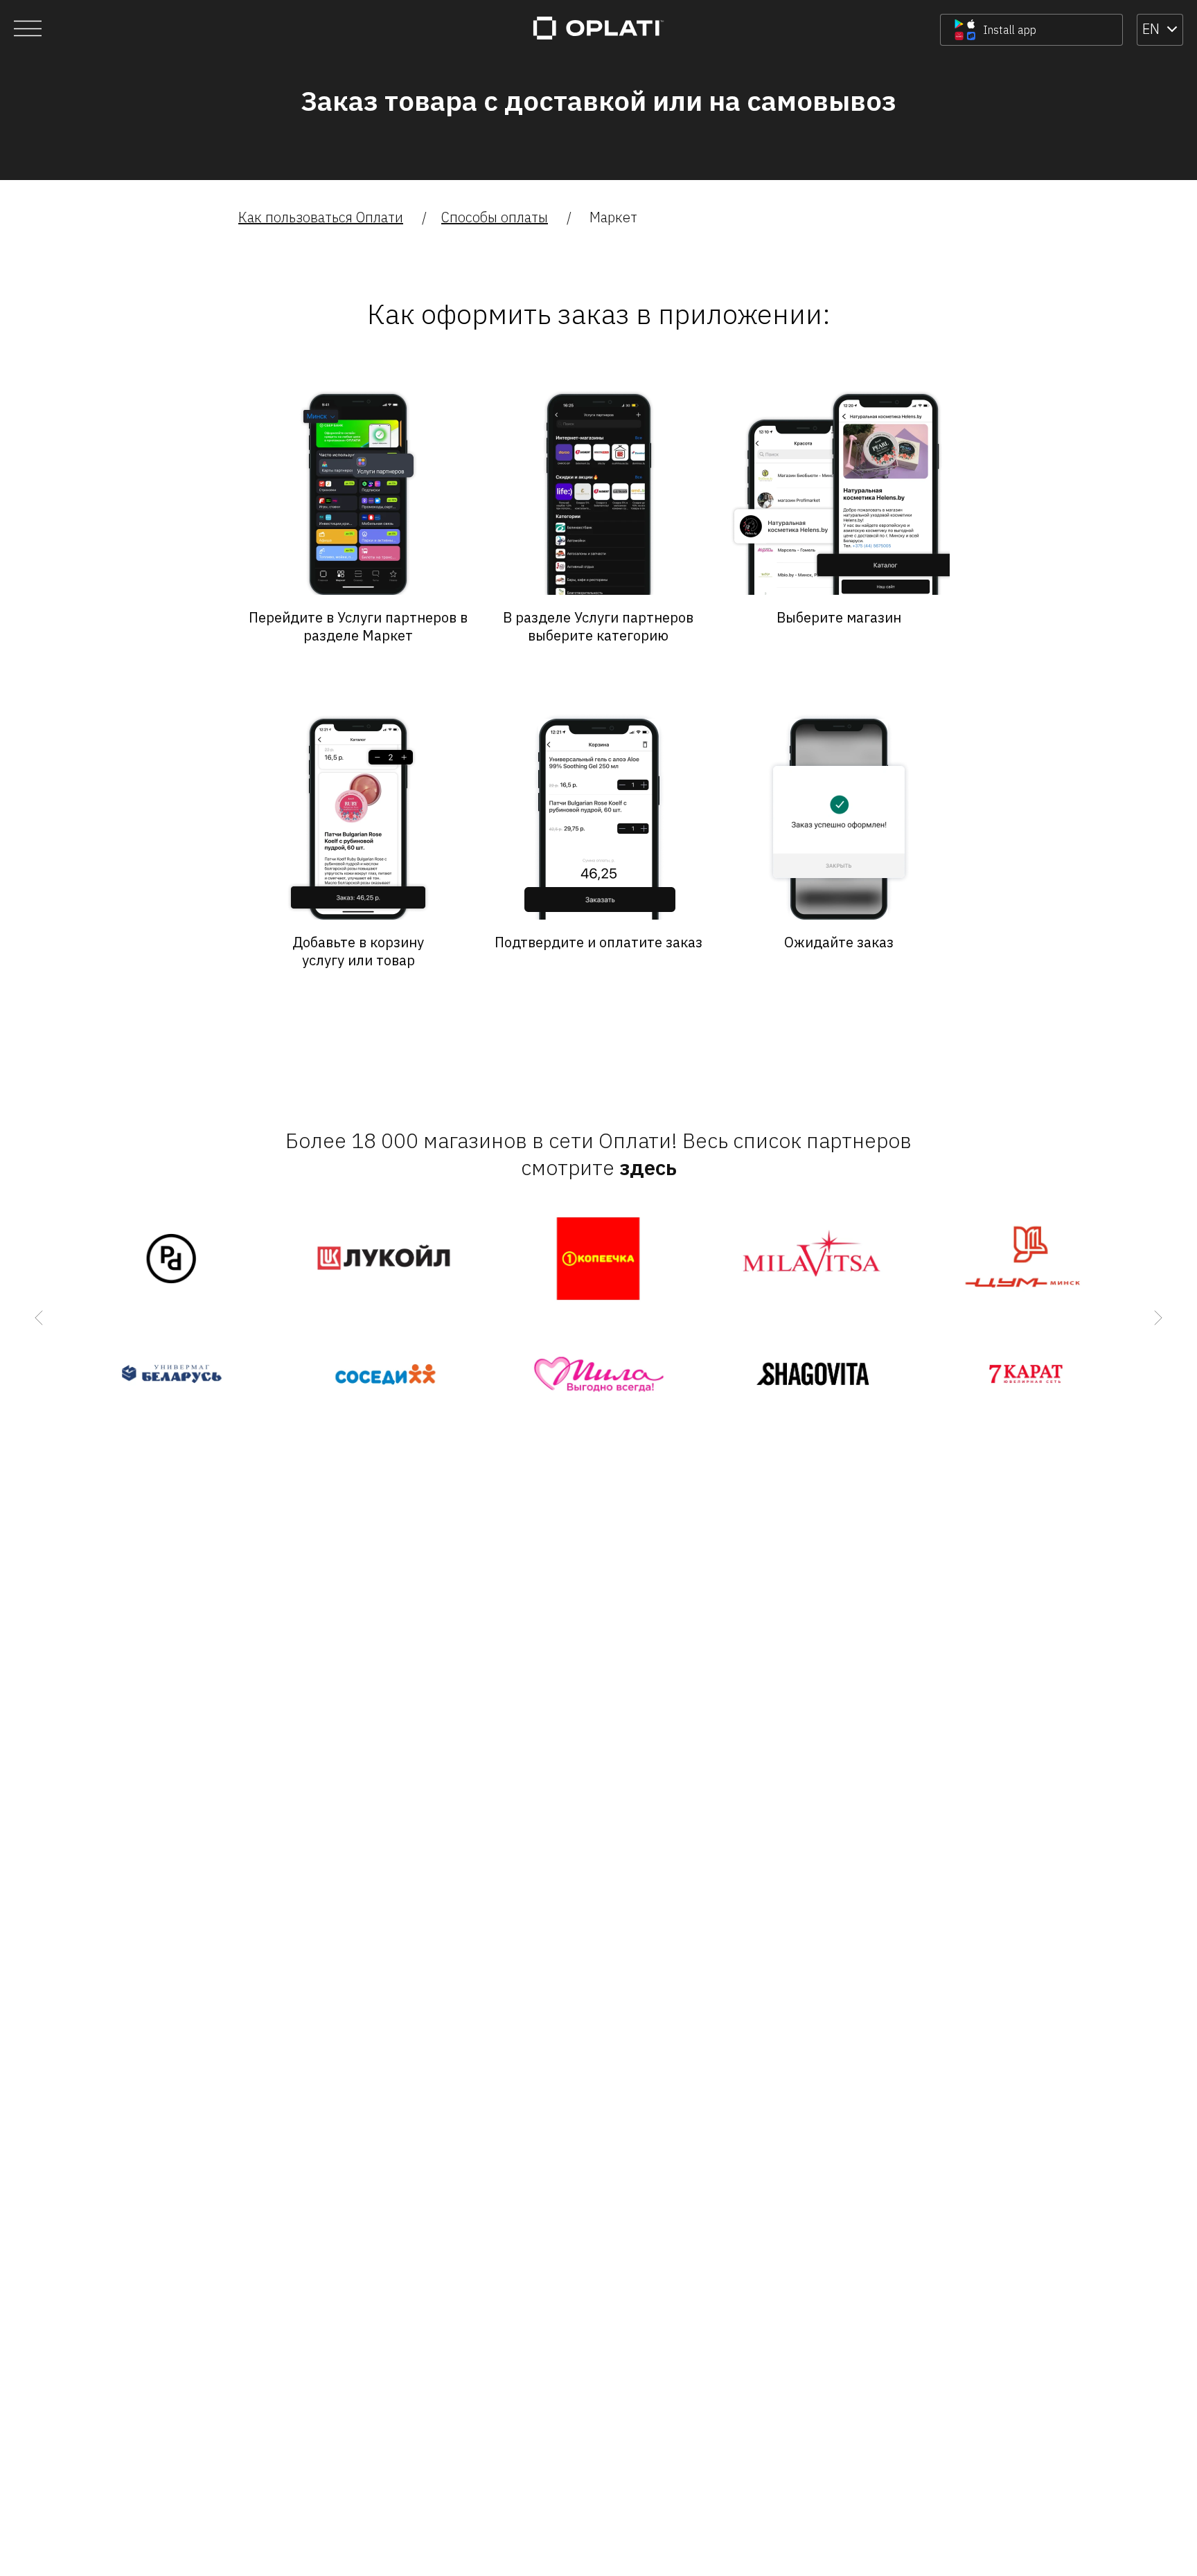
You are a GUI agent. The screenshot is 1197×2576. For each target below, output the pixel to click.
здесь (648, 1167)
